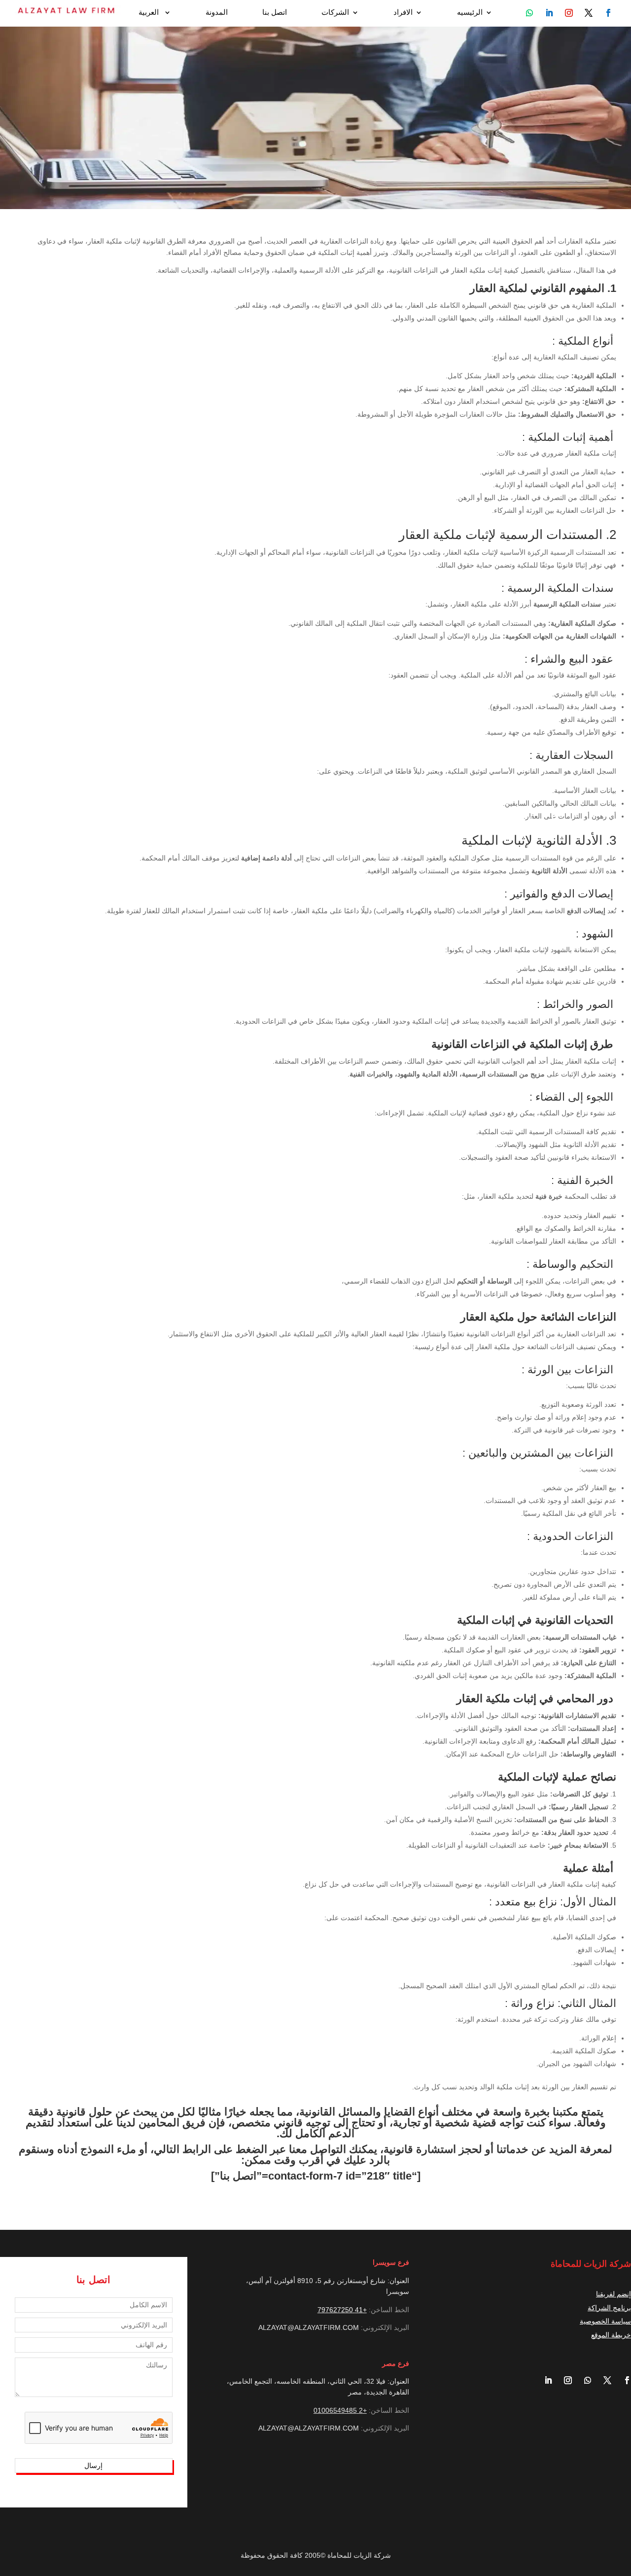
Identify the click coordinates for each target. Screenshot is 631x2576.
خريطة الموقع (611, 2335)
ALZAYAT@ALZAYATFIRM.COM (309, 2327)
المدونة (217, 13)
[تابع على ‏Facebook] (623, 2380)
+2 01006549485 (340, 2410)
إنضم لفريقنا (613, 2294)
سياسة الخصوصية (605, 2321)
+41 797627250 (342, 2310)
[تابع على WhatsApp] (529, 13)
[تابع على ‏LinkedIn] (544, 2380)
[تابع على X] (603, 2380)
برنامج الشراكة (609, 2308)
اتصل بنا (275, 13)
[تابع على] (608, 13)
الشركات (335, 13)
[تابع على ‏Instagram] (564, 2380)
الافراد (403, 13)
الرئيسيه (470, 13)
